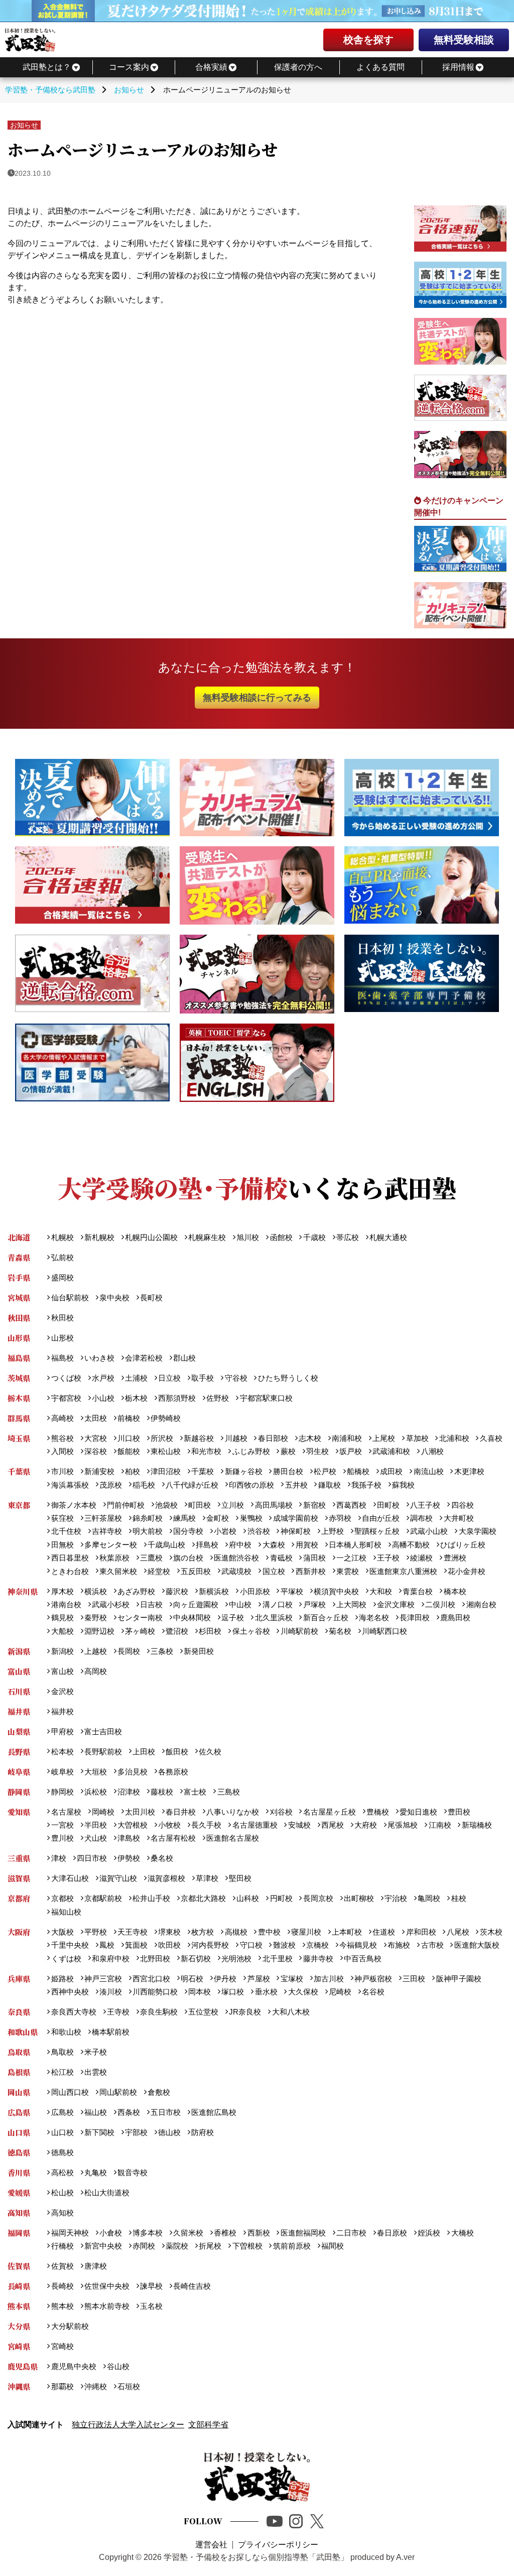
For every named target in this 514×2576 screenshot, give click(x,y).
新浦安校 (99, 1471)
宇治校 (396, 1898)
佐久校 (210, 1752)
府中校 (240, 1545)
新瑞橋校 (477, 1825)
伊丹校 (225, 1979)
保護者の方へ (298, 67)
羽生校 (317, 1451)
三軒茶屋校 (103, 1518)
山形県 (19, 1338)
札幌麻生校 (207, 1237)
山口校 (62, 2132)
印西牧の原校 (251, 1485)
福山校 (96, 2112)
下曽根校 (247, 2246)
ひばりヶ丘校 (463, 1545)
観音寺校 (133, 2172)
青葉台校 (418, 1591)
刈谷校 (281, 1812)
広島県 (19, 2112)
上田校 (144, 1752)
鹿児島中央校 (74, 2366)
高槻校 (236, 1932)
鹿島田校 (455, 1617)
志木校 (310, 1438)
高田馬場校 (274, 1505)
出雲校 (96, 2072)
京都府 (19, 1898)
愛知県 (19, 1812)
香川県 (19, 2172)
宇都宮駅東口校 (266, 1398)
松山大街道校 (107, 2193)
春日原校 (392, 2233)
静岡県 (19, 1792)
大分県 (19, 2326)
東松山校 (166, 1451)
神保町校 (295, 1531)
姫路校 (62, 1979)
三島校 (228, 1792)
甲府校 (62, 1731)
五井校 (296, 1485)
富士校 (195, 1792)
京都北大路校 (203, 1898)
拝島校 (207, 1545)
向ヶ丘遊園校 (196, 1604)
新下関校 (99, 2132)
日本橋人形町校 (355, 1545)
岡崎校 (103, 1812)
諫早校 (151, 2286)
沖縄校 (96, 2386)
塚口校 (233, 1992)
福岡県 (19, 2233)
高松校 (62, 2172)
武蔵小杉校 (111, 1604)
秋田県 (19, 1318)
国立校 (274, 1571)
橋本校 (455, 1591)
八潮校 (432, 1451)
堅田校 (240, 1878)
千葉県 (19, 1471)
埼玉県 (19, 1438)
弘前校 (62, 1257)
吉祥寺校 (107, 1531)
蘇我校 (403, 1485)
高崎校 (62, 1418)
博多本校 (148, 2233)
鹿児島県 (23, 2366)
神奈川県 (23, 1591)
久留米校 (188, 2233)
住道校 (384, 1932)
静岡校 (62, 1792)
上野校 (333, 1531)
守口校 (251, 1945)
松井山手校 (151, 1898)
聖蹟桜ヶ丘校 (377, 1531)
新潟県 (19, 1651)
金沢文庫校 (396, 1604)
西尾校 (333, 1825)
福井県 (19, 1711)
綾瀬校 (421, 1558)
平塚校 (292, 1591)
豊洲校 (455, 1558)
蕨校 (288, 1451)
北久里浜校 (274, 1617)
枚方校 (203, 1932)
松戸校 (325, 1471)
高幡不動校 (411, 1545)
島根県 (19, 2072)
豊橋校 (378, 1812)
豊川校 (62, 1838)
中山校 (240, 1604)
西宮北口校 (151, 1979)
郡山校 (184, 1358)
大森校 (274, 1545)
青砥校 (281, 1558)
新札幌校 (99, 1237)
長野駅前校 (103, 1752)
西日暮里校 (70, 1558)
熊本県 (19, 2306)
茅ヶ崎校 (140, 1631)
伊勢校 (129, 1858)
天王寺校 (133, 1932)
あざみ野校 (136, 1591)
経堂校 (159, 1571)
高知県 (19, 2213)
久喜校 (491, 1438)
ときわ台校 (70, 1571)
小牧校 (169, 1825)
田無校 (62, 1545)
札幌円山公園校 (151, 1237)
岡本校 (200, 1992)
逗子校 (233, 1617)
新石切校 (196, 1958)
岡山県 (19, 2092)
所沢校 (162, 1438)
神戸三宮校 (103, 1979)
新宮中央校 (103, 2246)
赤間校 (144, 2246)
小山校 (103, 1398)
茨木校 (491, 1932)
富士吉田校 (103, 1731)
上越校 (96, 1651)
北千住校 (66, 1531)
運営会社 (211, 2545)
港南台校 (66, 1604)
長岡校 (129, 1651)
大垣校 (96, 1772)
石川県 (19, 1691)
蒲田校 (314, 1558)
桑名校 (162, 1858)
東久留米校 (118, 1571)
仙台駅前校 (70, 1298)
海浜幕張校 (70, 1485)
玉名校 (151, 2306)
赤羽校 (340, 1518)
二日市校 (351, 2233)
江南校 (440, 1825)
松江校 (62, 2072)
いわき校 (99, 1358)
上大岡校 (351, 1604)
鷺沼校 (177, 1631)
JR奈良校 (245, 2012)
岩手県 (19, 1277)
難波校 (284, 1945)
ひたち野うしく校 (288, 1378)
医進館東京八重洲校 (403, 1571)
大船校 (62, 1631)
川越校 (236, 1438)
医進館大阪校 (477, 1945)
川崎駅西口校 (384, 1631)
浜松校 (96, 1792)
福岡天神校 (70, 2233)
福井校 (62, 1711)
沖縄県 (19, 2386)
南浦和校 (347, 1438)
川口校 (129, 1438)
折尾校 (210, 2246)
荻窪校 (62, 1518)
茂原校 (111, 1485)
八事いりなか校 (233, 1812)
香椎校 (225, 2233)
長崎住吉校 (192, 2286)
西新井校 (310, 1571)
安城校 (299, 1825)
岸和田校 (421, 1932)
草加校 (417, 1438)
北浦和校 (454, 1438)
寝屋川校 (306, 1932)
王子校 (388, 1558)
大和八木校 (291, 2012)
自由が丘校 (381, 1518)
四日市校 (92, 1858)
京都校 (62, 1898)
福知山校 (66, 1912)
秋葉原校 (114, 1558)
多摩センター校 (111, 1545)
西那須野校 (177, 1398)
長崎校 (62, 2286)
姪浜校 (429, 2233)
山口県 (19, 2132)
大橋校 (462, 2233)
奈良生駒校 (159, 2012)
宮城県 (19, 1298)
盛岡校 (62, 1277)
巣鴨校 (251, 1518)
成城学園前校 (295, 1518)
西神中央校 (70, 1992)
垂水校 (266, 1992)
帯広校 (348, 1237)
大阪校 (62, 1932)
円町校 (281, 1898)
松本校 (62, 1752)
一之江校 (351, 1558)
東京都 (19, 1505)
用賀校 (307, 1545)
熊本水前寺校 (107, 2306)
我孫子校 (366, 1485)
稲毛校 (144, 1485)
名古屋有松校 (173, 1838)
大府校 (366, 1825)
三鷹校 (151, 1558)
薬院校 (177, 2246)
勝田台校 (288, 1471)
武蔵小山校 (429, 1531)
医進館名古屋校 (233, 1838)
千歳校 (314, 1237)
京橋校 (317, 1945)
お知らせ (24, 125)
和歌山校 (66, 2032)
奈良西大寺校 (74, 2012)
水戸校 (103, 1378)
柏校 (133, 1471)
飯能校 (129, 1451)
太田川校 (140, 1812)
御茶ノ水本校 (74, 1505)
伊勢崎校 (166, 1418)
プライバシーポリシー (278, 2545)
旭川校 (248, 1237)
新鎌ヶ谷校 (243, 1471)
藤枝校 (162, 1792)
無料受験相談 (464, 40)
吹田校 (169, 1945)
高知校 (62, 2213)
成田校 (391, 1471)
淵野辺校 (99, 1631)
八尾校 (458, 1932)
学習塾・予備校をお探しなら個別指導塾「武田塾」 (256, 2557)
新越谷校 (199, 1438)
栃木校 (136, 1398)
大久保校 (303, 1992)
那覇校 (62, 2386)
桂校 (459, 1898)
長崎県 (19, 2286)
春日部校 (273, 1438)
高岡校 (96, 1671)
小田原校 (255, 1591)
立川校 (233, 1505)
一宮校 (62, 1825)
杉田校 (210, 1631)
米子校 (96, 2052)
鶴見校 (62, 1617)
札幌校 (62, 1237)
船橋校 (358, 1471)
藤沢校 (177, 1591)
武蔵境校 (236, 1571)
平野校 (96, 1932)
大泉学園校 (477, 1531)
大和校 (381, 1591)
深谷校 (96, 1451)
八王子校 (425, 1505)
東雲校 (348, 1571)
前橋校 (129, 1418)
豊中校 (269, 1932)
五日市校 (166, 2112)
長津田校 (415, 1617)
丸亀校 (96, 2172)
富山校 (62, 1671)
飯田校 (177, 1752)
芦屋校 (259, 1979)
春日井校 (181, 1812)
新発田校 (199, 1651)
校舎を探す (368, 40)
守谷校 (236, 1378)
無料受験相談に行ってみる (257, 697)
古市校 (432, 1945)
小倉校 (111, 2233)
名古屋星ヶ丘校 (329, 1812)
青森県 (19, 1257)
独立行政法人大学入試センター (128, 2425)
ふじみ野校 (251, 1451)
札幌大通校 (388, 1237)
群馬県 (19, 1418)
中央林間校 (192, 1617)
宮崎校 (62, 2346)
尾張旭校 (403, 1825)
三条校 (162, 1651)
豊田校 (459, 1812)
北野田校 (155, 1958)
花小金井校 (467, 1571)
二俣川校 (440, 1604)
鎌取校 (329, 1485)
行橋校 (62, 2246)
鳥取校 (62, 2052)
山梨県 (19, 1731)
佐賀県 (19, 2266)
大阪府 (19, 1932)
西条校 (129, 2112)
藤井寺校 (318, 1958)
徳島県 (19, 2152)
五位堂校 (203, 2012)
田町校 (388, 1505)
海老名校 (374, 1617)
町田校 (200, 1505)
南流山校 (428, 1471)
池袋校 (166, 1505)
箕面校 (136, 1945)
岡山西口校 (70, 2092)
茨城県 (19, 1378)
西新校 (259, 2233)
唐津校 (96, 2266)
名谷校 (373, 1992)
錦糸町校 (148, 1518)
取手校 (203, 1378)
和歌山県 (23, 2032)
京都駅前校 (103, 1898)
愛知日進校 (418, 1812)
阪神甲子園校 (459, 1979)
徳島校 (62, 2152)
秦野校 (96, 1617)
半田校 (96, 1825)
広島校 (62, 2112)
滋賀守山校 (118, 1878)
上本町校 (347, 1932)
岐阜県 (19, 1772)
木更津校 (469, 1471)
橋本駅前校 (111, 2032)
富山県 (19, 1671)
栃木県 (19, 1398)
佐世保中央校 (107, 2286)
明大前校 (148, 1531)
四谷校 (462, 1505)
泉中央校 (114, 1298)
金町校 (218, 1518)
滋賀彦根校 (166, 1878)
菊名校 (340, 1631)
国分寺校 (188, 1531)
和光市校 (206, 1451)
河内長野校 (210, 1945)
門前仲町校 (126, 1505)
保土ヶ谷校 (251, 1631)
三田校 (414, 1979)
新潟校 (62, 1651)
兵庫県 (19, 1979)
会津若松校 (144, 1358)
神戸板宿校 (373, 1979)
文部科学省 (208, 2425)
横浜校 (96, 1591)
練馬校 (184, 1518)
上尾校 (384, 1438)
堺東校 (169, 1932)
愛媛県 (19, 2193)
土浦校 (136, 1378)
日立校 (169, 1378)
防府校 (203, 2132)
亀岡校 (429, 1898)
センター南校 (140, 1617)
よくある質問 (380, 67)
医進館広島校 (214, 2112)
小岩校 (225, 1531)
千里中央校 (70, 1945)
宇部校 (136, 2132)
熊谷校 (62, 1438)
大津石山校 (70, 1878)
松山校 (62, 2193)
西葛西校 (351, 1505)
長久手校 (206, 1825)
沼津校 (129, 1792)
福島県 (19, 1358)
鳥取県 (19, 2052)
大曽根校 (133, 1825)
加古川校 (329, 1979)
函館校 (281, 1237)
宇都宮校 (66, 1398)
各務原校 (173, 1772)
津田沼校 (166, 1471)
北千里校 (277, 1958)
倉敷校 (159, 2092)
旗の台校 (188, 1558)
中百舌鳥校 (363, 1958)
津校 (58, 1858)
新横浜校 (214, 1591)
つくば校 (66, 1378)
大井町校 (459, 1518)
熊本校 (62, 2306)
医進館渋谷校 (236, 1558)
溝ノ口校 (277, 1604)
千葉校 (203, 1471)
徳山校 (169, 2132)
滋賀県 (19, 1878)
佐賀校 (62, 2266)
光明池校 (236, 1958)
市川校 (62, 1471)
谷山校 (118, 2366)
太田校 (96, 1418)
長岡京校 (318, 1898)
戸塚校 (314, 1604)
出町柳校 (359, 1898)
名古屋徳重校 (255, 1825)
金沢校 (62, 1691)
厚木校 (62, 1591)
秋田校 (62, 1318)
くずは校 (66, 1958)
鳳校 (107, 1945)
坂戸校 (351, 1451)
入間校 (62, 1451)
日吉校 (151, 1604)
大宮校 (96, 1438)
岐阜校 (62, 1772)
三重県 (19, 1858)
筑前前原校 (292, 2246)
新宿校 (314, 1505)
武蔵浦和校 (391, 1451)
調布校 (421, 1518)
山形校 (62, 1338)
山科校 (248, 1898)
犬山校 (96, 1838)
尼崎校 (340, 1992)
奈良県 (19, 2012)
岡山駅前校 (118, 2092)
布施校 (399, 1945)
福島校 (62, 1358)
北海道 (19, 1237)
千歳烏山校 (166, 1545)
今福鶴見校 (358, 1945)
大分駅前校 (70, 2326)
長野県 (19, 1752)
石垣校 (129, 2386)
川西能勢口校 (155, 1992)
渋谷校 (259, 1531)
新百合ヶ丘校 (326, 1617)
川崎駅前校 (299, 1631)
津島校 (129, 1838)
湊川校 (111, 1992)
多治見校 (133, 1772)
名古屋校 (66, 1812)
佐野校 (218, 1398)
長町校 (151, 1298)
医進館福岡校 (303, 2233)
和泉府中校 (111, 1958)
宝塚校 (292, 1979)
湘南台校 (481, 1604)
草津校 (207, 1878)
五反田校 (196, 1571)
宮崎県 (19, 2346)
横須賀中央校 (336, 1591)
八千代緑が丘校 (192, 1485)
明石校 (192, 1979)
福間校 (333, 2246)
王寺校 (118, 2012)
